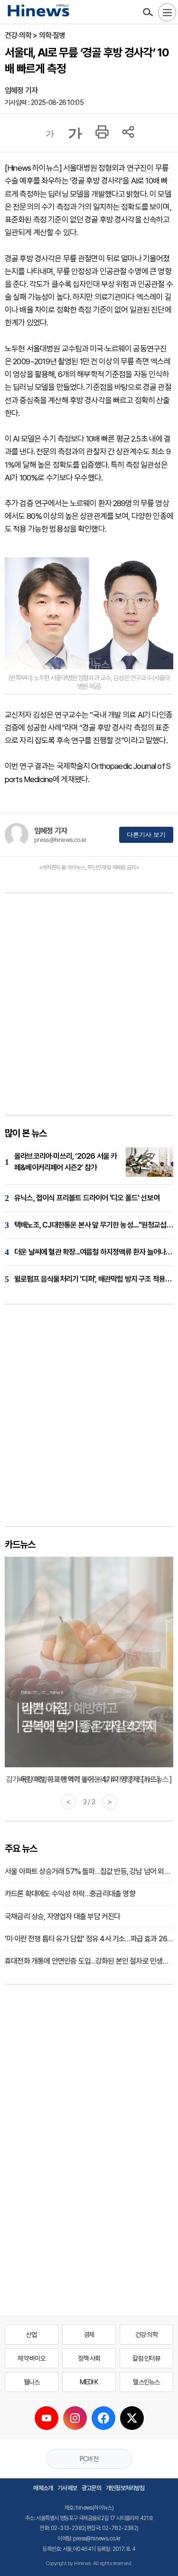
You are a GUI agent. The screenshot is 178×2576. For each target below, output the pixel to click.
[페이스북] (103, 2418)
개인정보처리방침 (125, 2488)
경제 (89, 2335)
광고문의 (91, 2488)
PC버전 (89, 2459)
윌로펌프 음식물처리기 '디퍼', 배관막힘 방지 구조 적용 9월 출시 (94, 1279)
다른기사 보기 (146, 835)
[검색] (148, 12)
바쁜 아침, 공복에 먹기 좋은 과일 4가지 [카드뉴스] (89, 1779)
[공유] (128, 133)
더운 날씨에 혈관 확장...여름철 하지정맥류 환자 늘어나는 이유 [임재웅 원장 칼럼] (94, 1252)
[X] (132, 2418)
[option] (89, 1671)
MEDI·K (89, 2382)
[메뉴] (167, 12)
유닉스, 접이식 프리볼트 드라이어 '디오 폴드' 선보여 (87, 1198)
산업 (31, 2335)
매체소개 (43, 2488)
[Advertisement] (89, 1007)
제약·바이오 (31, 2358)
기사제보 (67, 2488)
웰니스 (32, 2382)
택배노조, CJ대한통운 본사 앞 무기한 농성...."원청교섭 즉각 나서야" (94, 1225)
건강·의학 (146, 2335)
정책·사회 (89, 2358)
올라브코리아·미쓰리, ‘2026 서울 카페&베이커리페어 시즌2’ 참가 (66, 1162)
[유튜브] (47, 2418)
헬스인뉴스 (146, 2382)
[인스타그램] (75, 2418)
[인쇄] (102, 133)
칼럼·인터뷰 (146, 2358)
